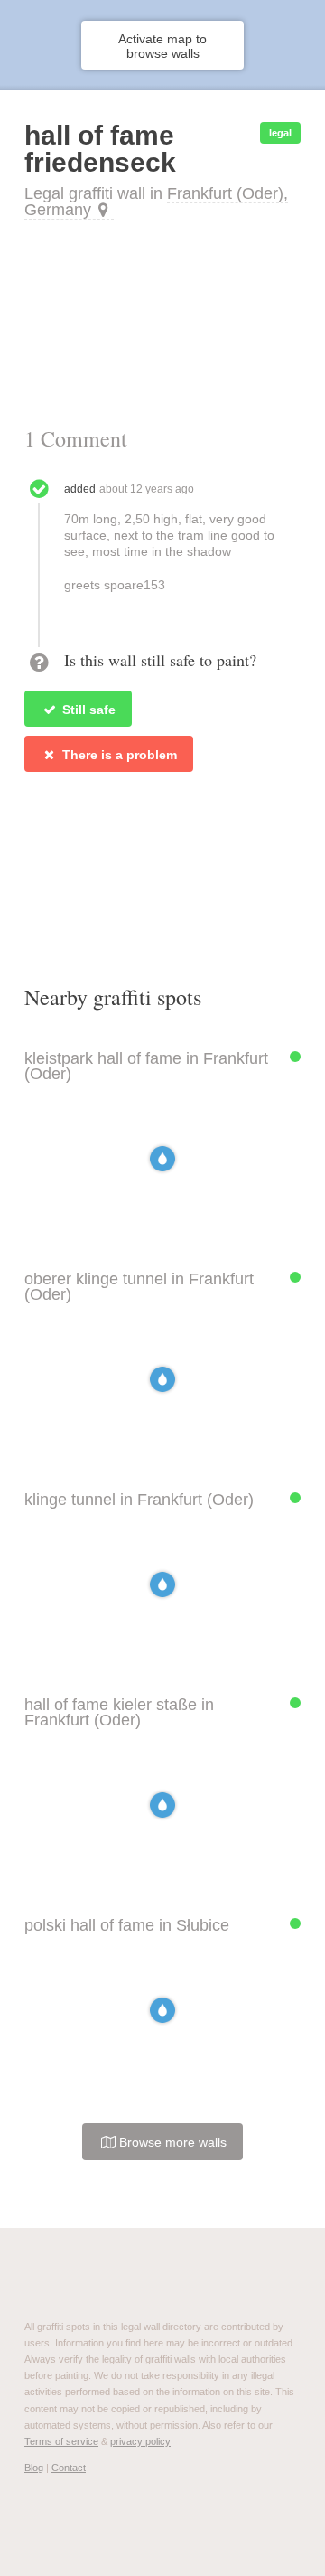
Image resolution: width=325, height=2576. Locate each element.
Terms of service (61, 2441)
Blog (34, 2468)
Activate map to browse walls (162, 46)
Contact (69, 2468)
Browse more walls (171, 2142)
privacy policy (140, 2441)
